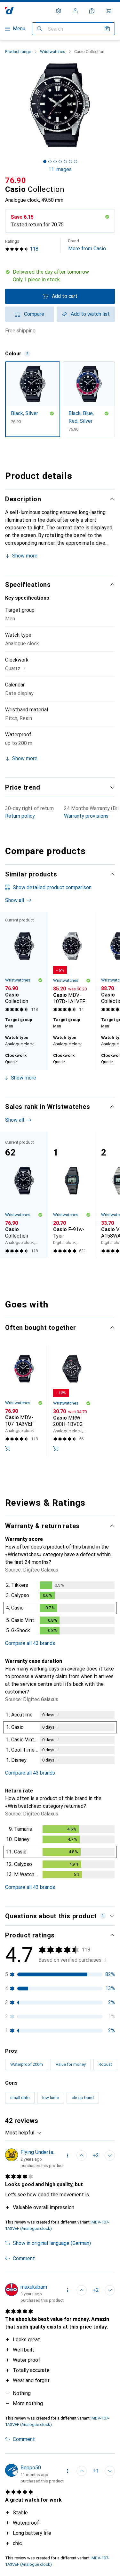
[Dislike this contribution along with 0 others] (110, 2156)
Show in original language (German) (52, 2243)
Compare (34, 314)
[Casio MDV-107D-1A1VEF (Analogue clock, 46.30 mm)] (72, 963)
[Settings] (59, 11)
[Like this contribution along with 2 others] (82, 2156)
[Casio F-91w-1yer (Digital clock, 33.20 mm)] (72, 1195)
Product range (18, 52)
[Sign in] (75, 11)
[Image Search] (107, 29)
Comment (24, 2258)
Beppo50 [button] (31, 2468)
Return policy (20, 816)
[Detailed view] (60, 1609)
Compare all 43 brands (30, 1643)
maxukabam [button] (34, 2287)
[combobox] (24, 2133)
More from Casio (87, 245)
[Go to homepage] (9, 11)
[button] (60, 276)
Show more (25, 556)
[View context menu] (68, 2156)
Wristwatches (53, 52)
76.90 (16, 180)
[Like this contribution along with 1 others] (82, 2471)
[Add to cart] (8, 1449)
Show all (15, 900)
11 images (60, 169)
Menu (19, 29)
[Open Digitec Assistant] (92, 11)
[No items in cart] (108, 11)
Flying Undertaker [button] (40, 2152)
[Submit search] (40, 29)
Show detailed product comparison (52, 887)
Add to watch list (90, 314)
